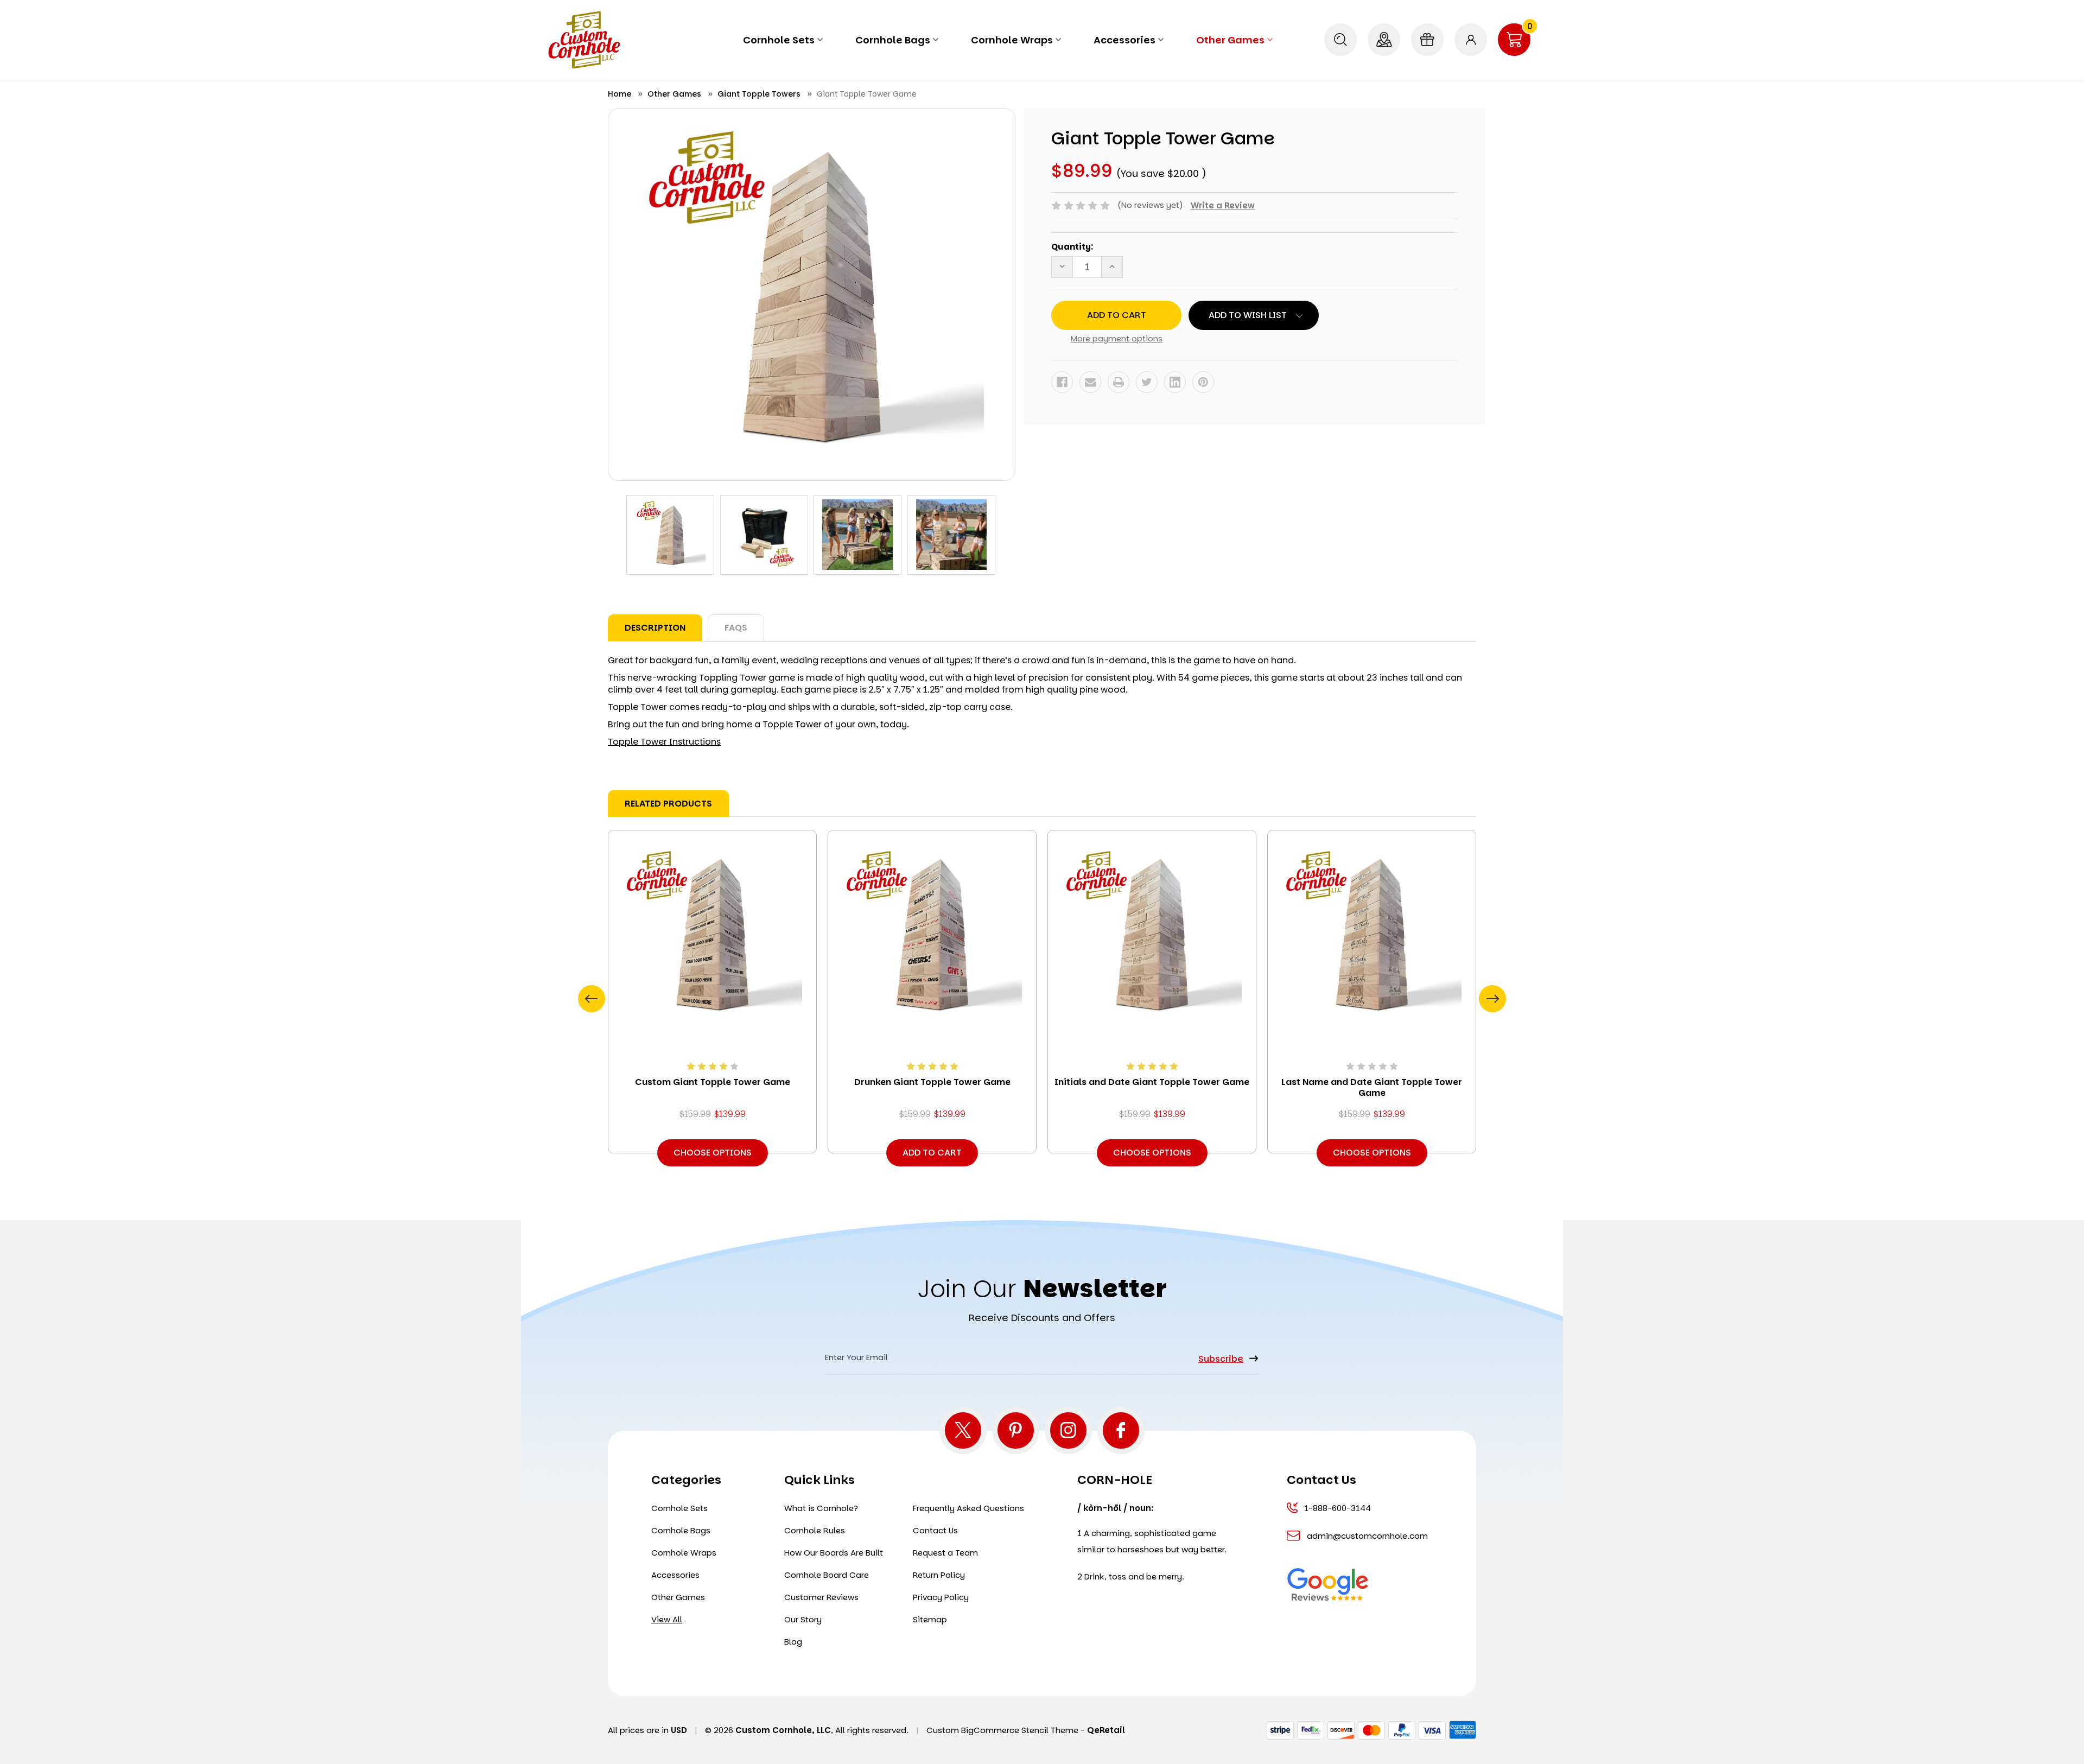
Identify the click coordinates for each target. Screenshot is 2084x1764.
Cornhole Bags (893, 40)
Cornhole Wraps (1012, 40)
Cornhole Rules (815, 1530)
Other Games (1230, 40)
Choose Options (713, 1153)
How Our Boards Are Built (834, 1553)
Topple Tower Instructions (664, 742)
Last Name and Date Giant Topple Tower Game (1372, 1088)
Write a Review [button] (1223, 205)
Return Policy (939, 1575)
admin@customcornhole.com (1366, 1536)
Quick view (713, 933)
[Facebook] (1062, 382)
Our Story (803, 1619)
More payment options (1117, 338)
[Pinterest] (1203, 382)
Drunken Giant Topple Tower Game (932, 1082)
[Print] (1119, 382)
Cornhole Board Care (827, 1575)
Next (1492, 999)
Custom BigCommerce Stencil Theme (1002, 1730)
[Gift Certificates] (1427, 40)
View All (667, 1619)
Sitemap (930, 1619)
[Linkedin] (1175, 382)
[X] (963, 1430)
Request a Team (945, 1553)
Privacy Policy (941, 1597)
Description (655, 628)
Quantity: (1072, 247)
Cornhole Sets (779, 40)
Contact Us (935, 1530)
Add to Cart (932, 1153)
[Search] (1340, 40)
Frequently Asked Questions (968, 1508)
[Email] (1090, 382)
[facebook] (1121, 1430)
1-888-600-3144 (1338, 1508)
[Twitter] (1147, 382)
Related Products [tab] (668, 804)
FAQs (736, 628)
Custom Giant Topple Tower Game (713, 1082)
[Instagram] (1068, 1430)
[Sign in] (1471, 40)
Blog (793, 1642)
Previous (592, 999)
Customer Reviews (821, 1597)
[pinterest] (1016, 1430)
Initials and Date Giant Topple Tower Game (1152, 1082)
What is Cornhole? (821, 1508)
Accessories (1124, 40)
